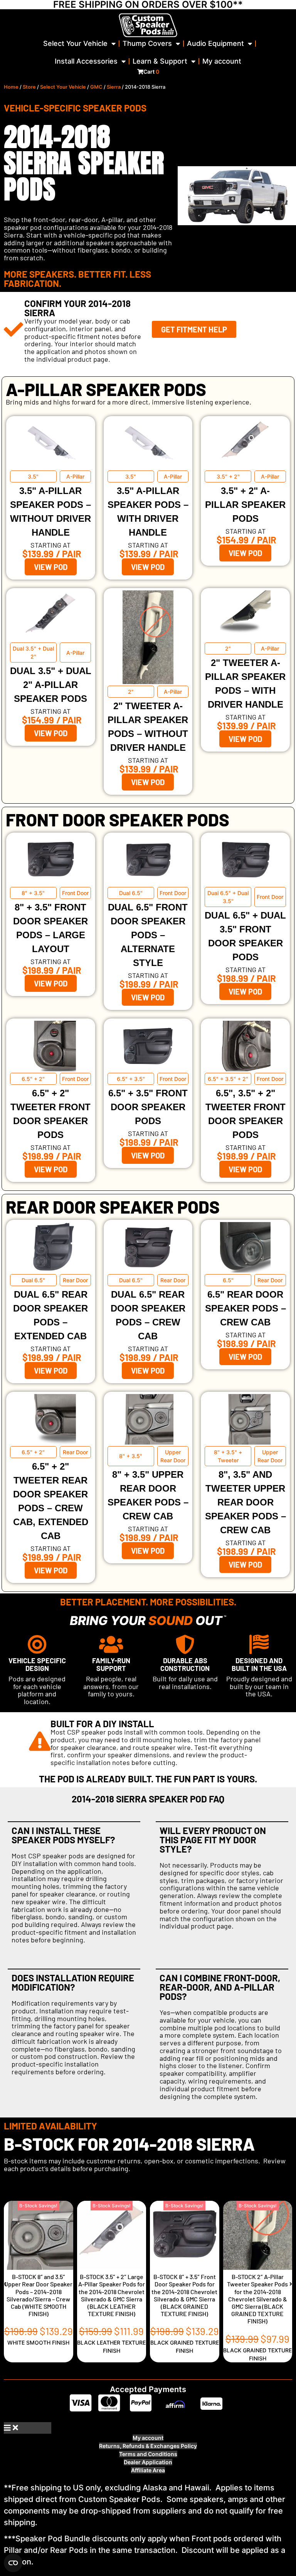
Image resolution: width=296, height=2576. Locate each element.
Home (11, 87)
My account (222, 61)
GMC (96, 87)
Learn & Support (160, 61)
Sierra (114, 87)
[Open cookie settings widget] (13, 2563)
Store (29, 87)
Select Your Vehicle (75, 43)
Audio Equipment (215, 43)
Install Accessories (86, 61)
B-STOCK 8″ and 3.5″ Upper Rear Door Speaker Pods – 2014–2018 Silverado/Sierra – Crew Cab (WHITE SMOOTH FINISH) (38, 2295)
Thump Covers (147, 43)
